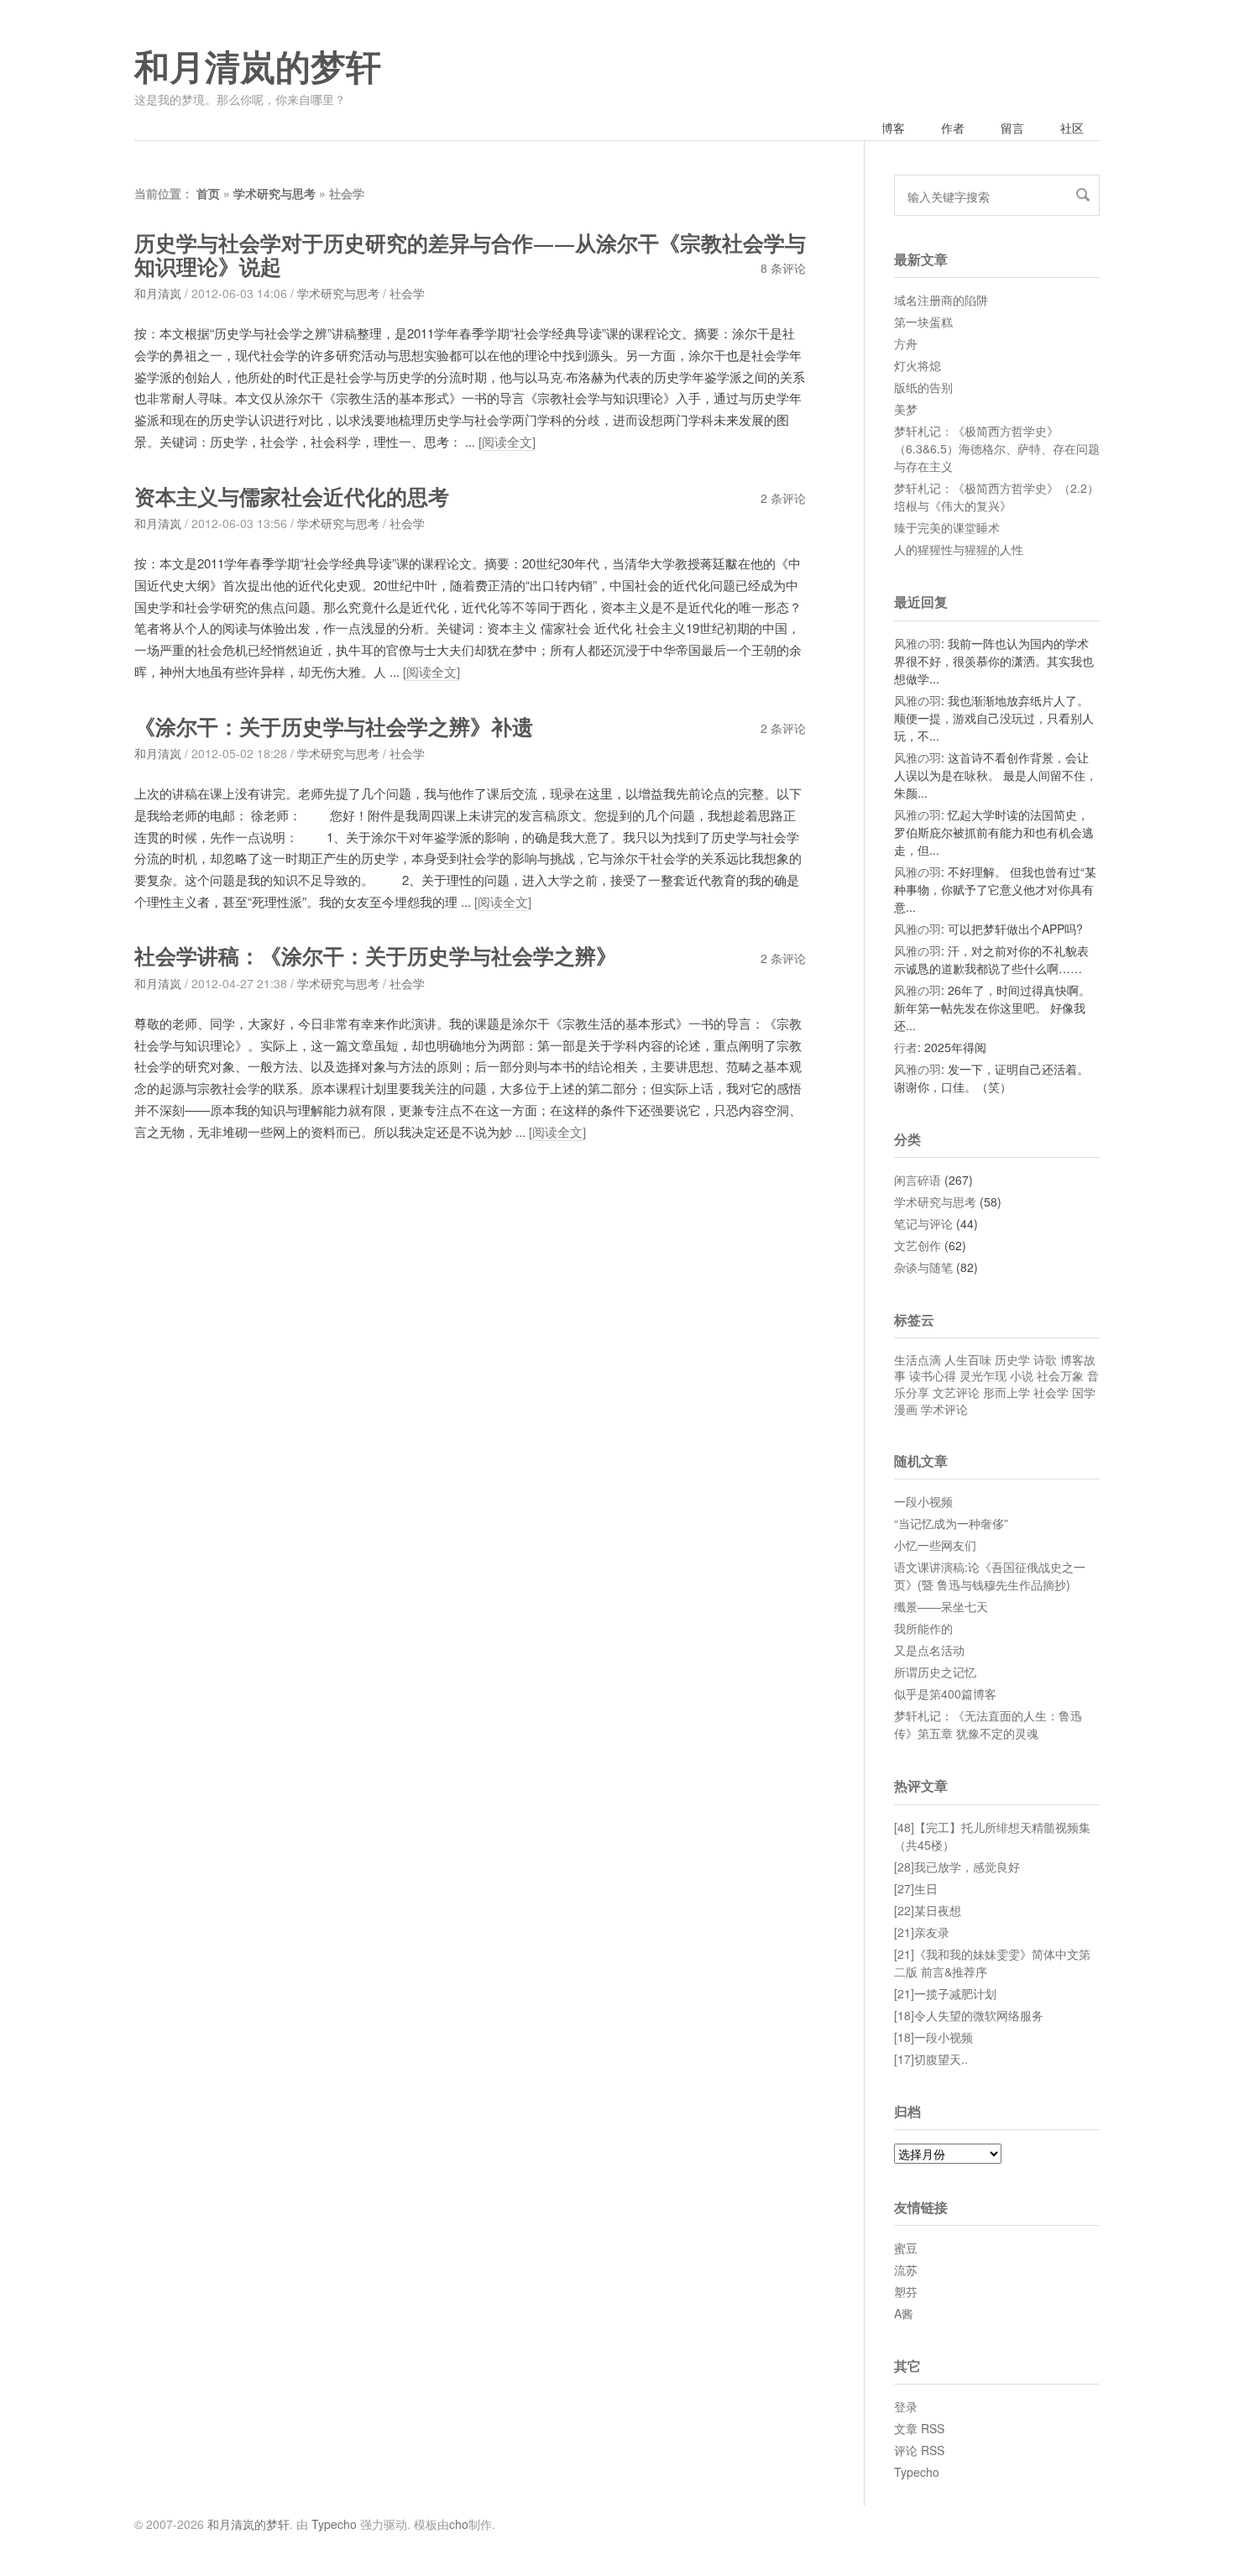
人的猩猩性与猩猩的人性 (959, 549)
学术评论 (944, 1409)
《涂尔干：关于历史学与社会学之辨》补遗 (334, 728)
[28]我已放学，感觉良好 (957, 1867)
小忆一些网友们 (935, 1545)
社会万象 (1060, 1375)
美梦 (906, 409)
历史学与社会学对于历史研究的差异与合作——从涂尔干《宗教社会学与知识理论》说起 (470, 256)
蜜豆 (906, 2248)
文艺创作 (918, 1245)
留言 (1012, 128)
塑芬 (906, 2291)
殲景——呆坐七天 (941, 1606)
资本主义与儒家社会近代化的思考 (292, 497)
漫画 (906, 1409)
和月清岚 (158, 293)
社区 (1072, 128)
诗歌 (1045, 1359)
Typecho (917, 2472)
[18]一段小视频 (933, 2037)
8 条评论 (783, 268)
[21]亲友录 (922, 1932)
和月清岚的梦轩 (258, 68)
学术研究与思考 (275, 193)
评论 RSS (919, 2450)
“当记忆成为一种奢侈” (951, 1523)
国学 (1084, 1392)
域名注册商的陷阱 (941, 300)
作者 (953, 128)
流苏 (906, 2270)
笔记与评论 (923, 1223)
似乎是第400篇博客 (945, 1694)
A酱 (904, 2313)
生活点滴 (918, 1359)
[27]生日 (916, 1888)
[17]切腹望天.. (931, 2059)
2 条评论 (783, 498)
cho (459, 2524)
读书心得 (933, 1375)
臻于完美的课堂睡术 (947, 527)
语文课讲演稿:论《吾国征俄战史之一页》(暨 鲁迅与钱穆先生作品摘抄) (990, 1576)
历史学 (1012, 1359)
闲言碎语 (918, 1180)
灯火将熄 (918, 365)
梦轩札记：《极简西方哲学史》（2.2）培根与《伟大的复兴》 (996, 497)
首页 (208, 193)
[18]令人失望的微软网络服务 (969, 2015)
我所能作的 (923, 1628)
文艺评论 (956, 1392)
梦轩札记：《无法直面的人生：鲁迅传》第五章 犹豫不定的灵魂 (988, 1724)
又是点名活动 (929, 1650)
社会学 (407, 293)
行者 (906, 1047)
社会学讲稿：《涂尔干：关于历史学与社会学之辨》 (376, 957)
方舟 (906, 343)
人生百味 (968, 1359)
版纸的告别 (923, 387)
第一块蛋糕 (923, 322)
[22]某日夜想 (928, 1910)
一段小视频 (923, 1501)
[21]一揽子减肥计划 (945, 1993)
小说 (1022, 1375)
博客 (893, 128)
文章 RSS (919, 2428)
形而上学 (1007, 1392)
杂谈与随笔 (923, 1267)
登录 (906, 2406)
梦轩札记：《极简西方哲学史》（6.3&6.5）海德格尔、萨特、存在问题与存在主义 (997, 448)
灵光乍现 (983, 1375)
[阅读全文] (507, 441)
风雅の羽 (918, 643)
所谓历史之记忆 (935, 1672)
